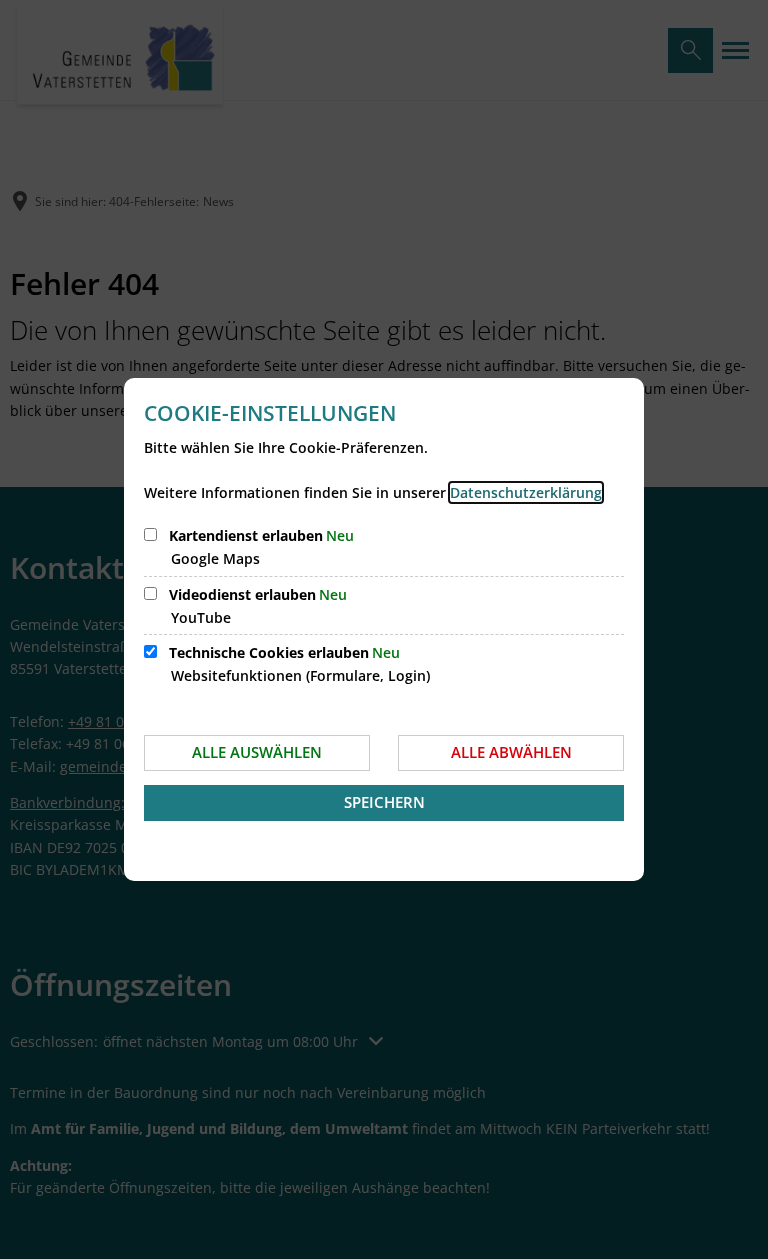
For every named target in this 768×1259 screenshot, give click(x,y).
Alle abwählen (511, 752)
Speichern (384, 802)
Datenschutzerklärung (526, 492)
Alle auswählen (257, 752)
